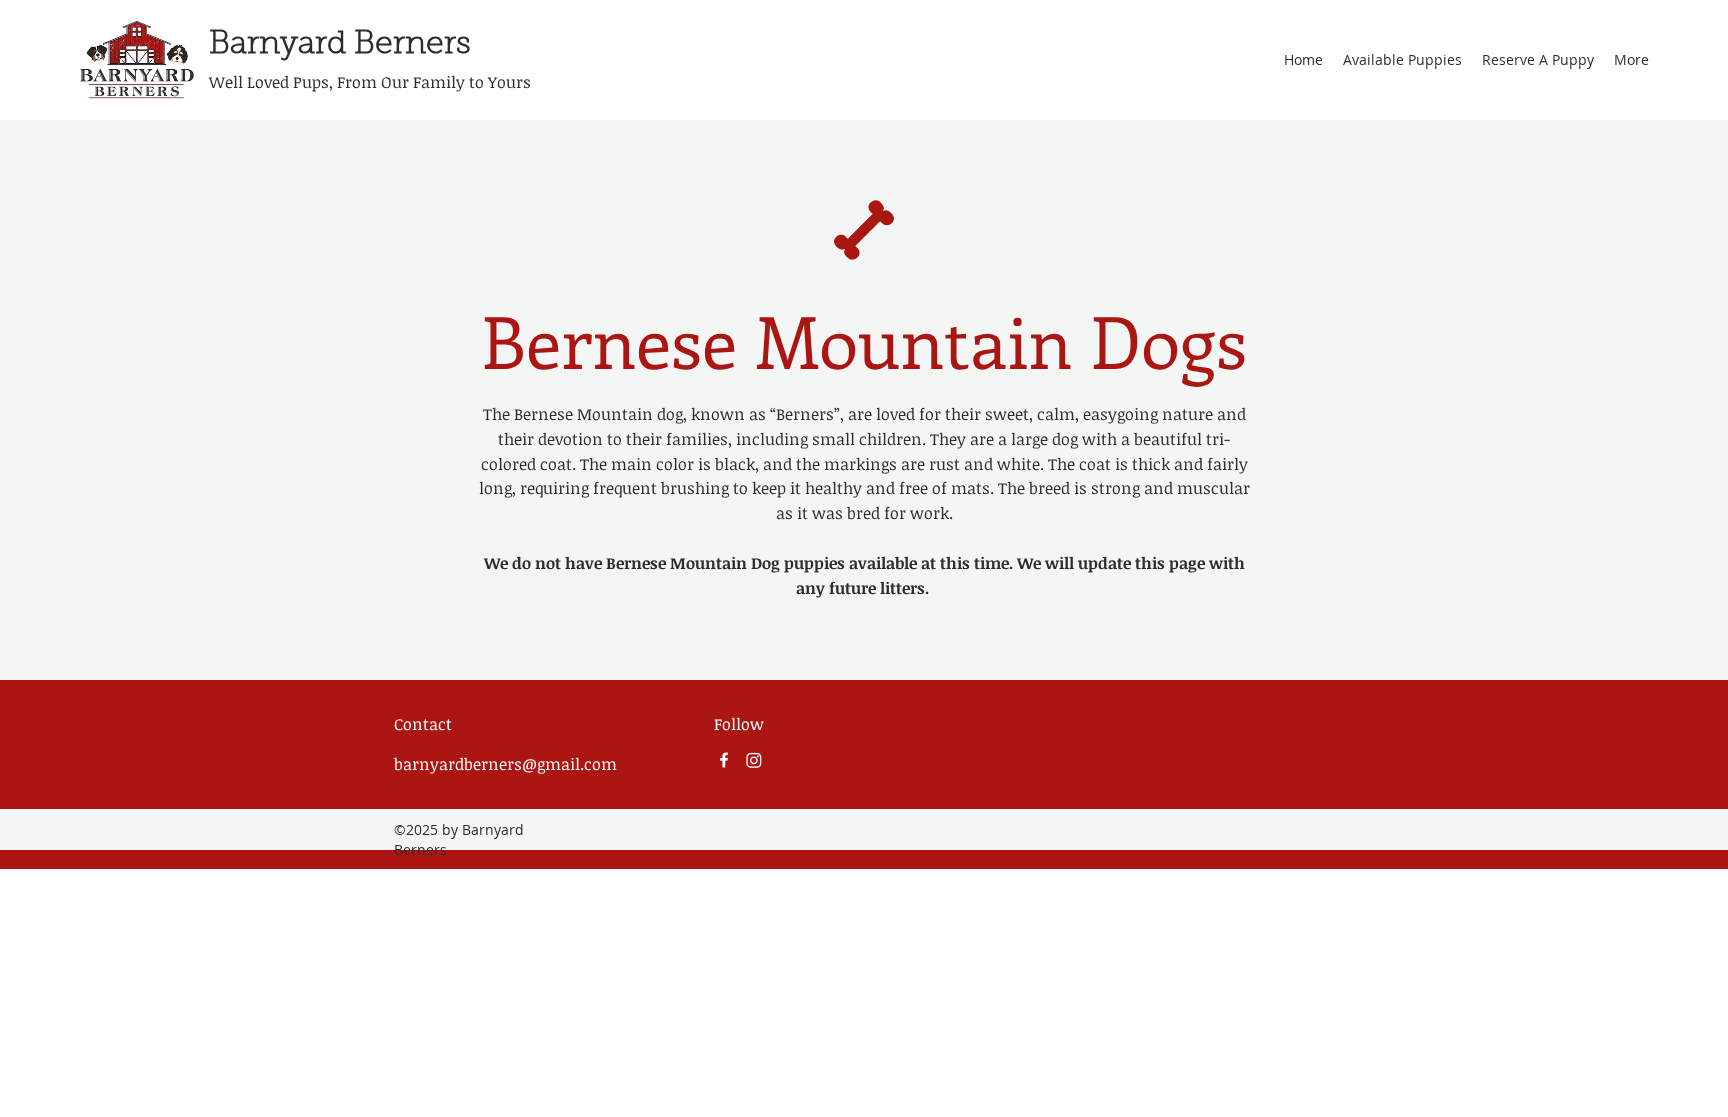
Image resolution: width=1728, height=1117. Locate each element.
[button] (1402, 60)
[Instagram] (754, 760)
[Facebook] (724, 760)
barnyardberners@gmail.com (505, 764)
